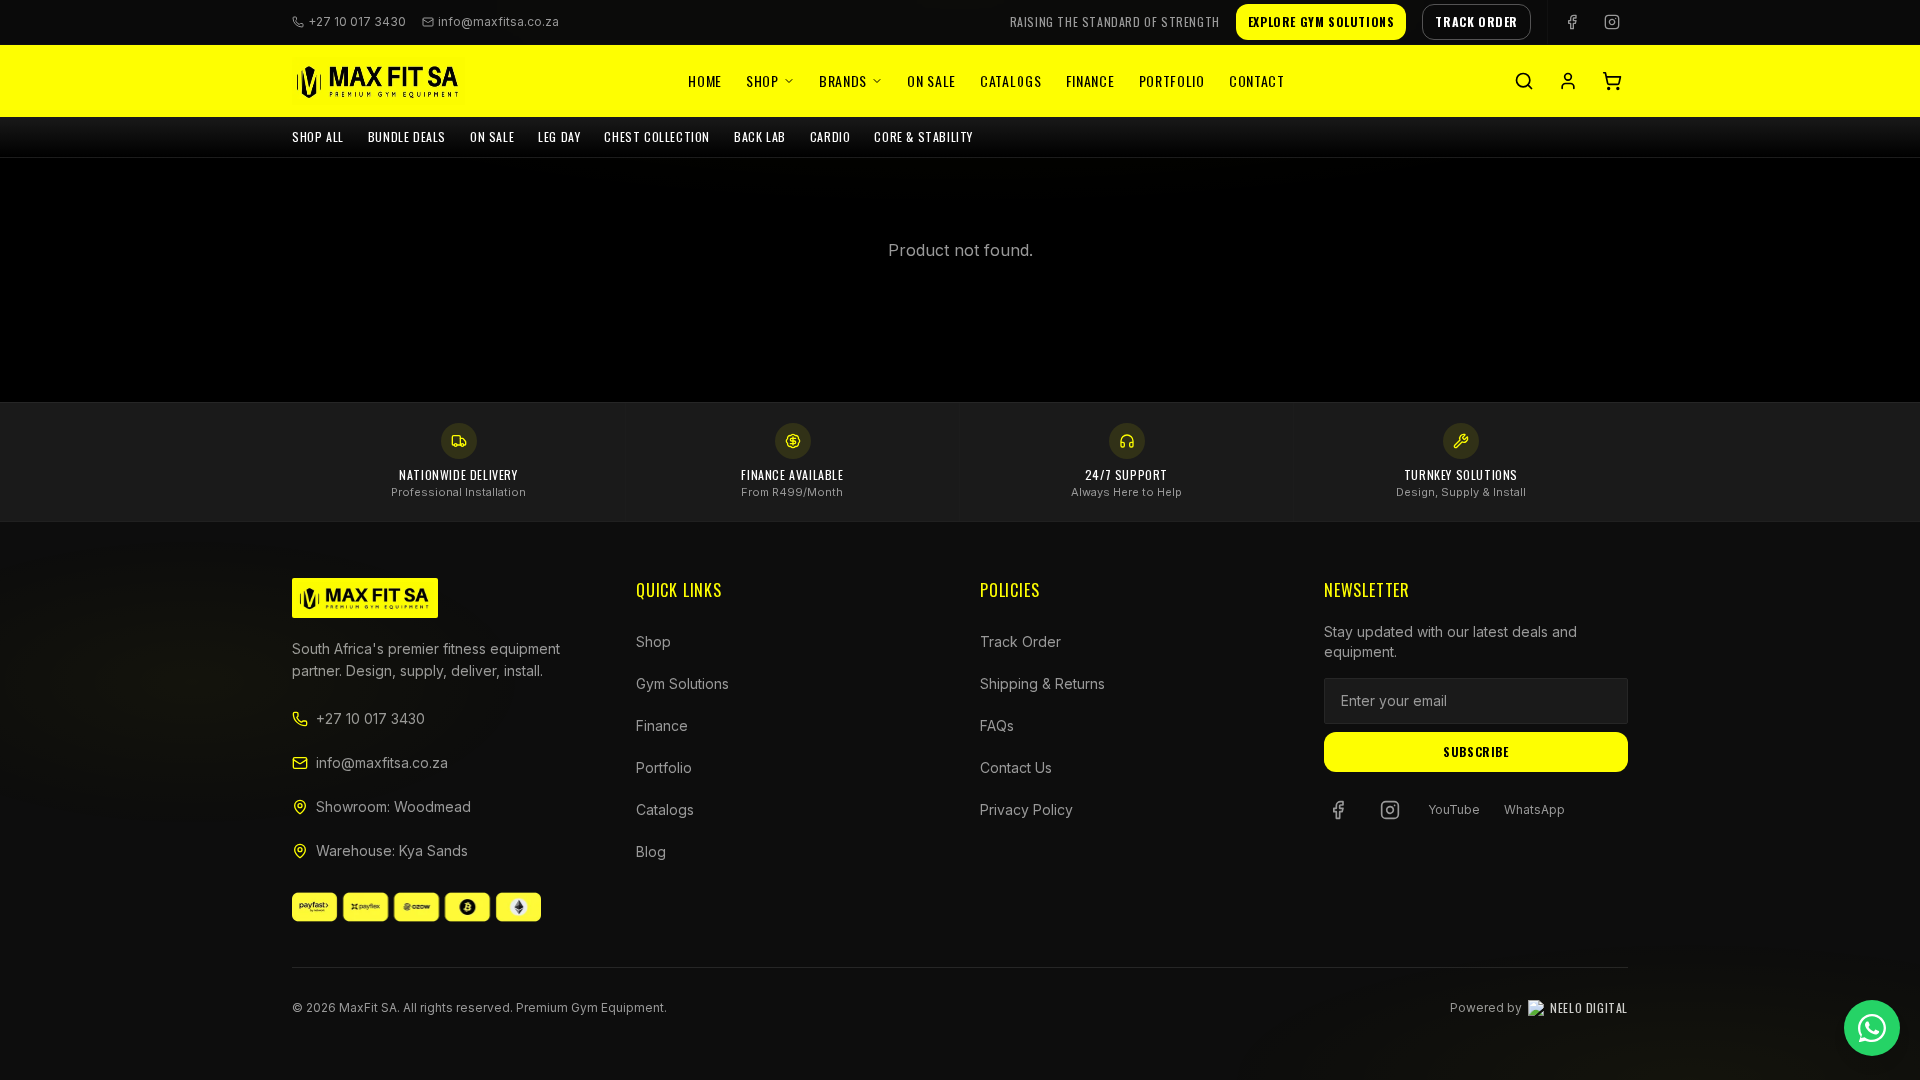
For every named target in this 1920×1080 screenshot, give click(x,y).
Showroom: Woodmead (393, 806)
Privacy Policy (1026, 809)
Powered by (1539, 1007)
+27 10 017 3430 (370, 718)
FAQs (997, 725)
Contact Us (1016, 767)
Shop (762, 80)
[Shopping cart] (1612, 81)
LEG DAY (559, 136)
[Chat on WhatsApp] (1872, 1028)
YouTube (1454, 809)
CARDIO (830, 136)
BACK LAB (760, 136)
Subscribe (1475, 751)
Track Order (1020, 641)
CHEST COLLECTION (657, 136)
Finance (1090, 80)
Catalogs (1011, 80)
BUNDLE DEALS (407, 136)
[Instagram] (1612, 22)
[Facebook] (1572, 22)
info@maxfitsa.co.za (498, 21)
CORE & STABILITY (923, 136)
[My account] (1568, 81)
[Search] (1524, 81)
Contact (1257, 80)
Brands (843, 80)
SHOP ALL (318, 136)
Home (705, 80)
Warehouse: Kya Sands (392, 850)
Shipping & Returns (1042, 683)
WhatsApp (1534, 809)
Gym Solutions (682, 683)
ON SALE (492, 136)
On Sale (931, 80)
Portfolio (1172, 80)
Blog (651, 851)
